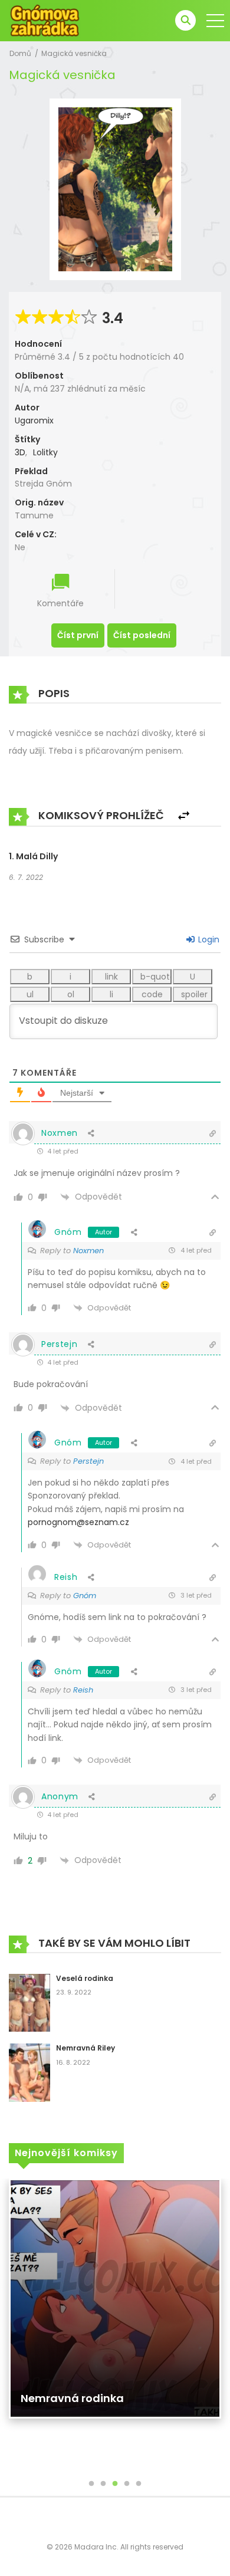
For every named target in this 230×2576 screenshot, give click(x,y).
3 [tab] (115, 2484)
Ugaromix (34, 420)
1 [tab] (91, 2484)
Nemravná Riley (86, 2048)
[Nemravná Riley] (29, 2072)
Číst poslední (142, 635)
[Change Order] (184, 816)
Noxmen (88, 1251)
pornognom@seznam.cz (78, 1522)
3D (20, 452)
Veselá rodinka (85, 1978)
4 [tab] (127, 2484)
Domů (20, 53)
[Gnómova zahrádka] (45, 20)
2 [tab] (103, 2484)
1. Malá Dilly (33, 856)
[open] (215, 21)
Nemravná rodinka (72, 2398)
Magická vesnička (74, 53)
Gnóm (68, 1232)
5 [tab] (139, 2484)
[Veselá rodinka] (29, 2002)
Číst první (78, 635)
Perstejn (88, 1461)
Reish (83, 1690)
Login (208, 939)
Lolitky (45, 452)
